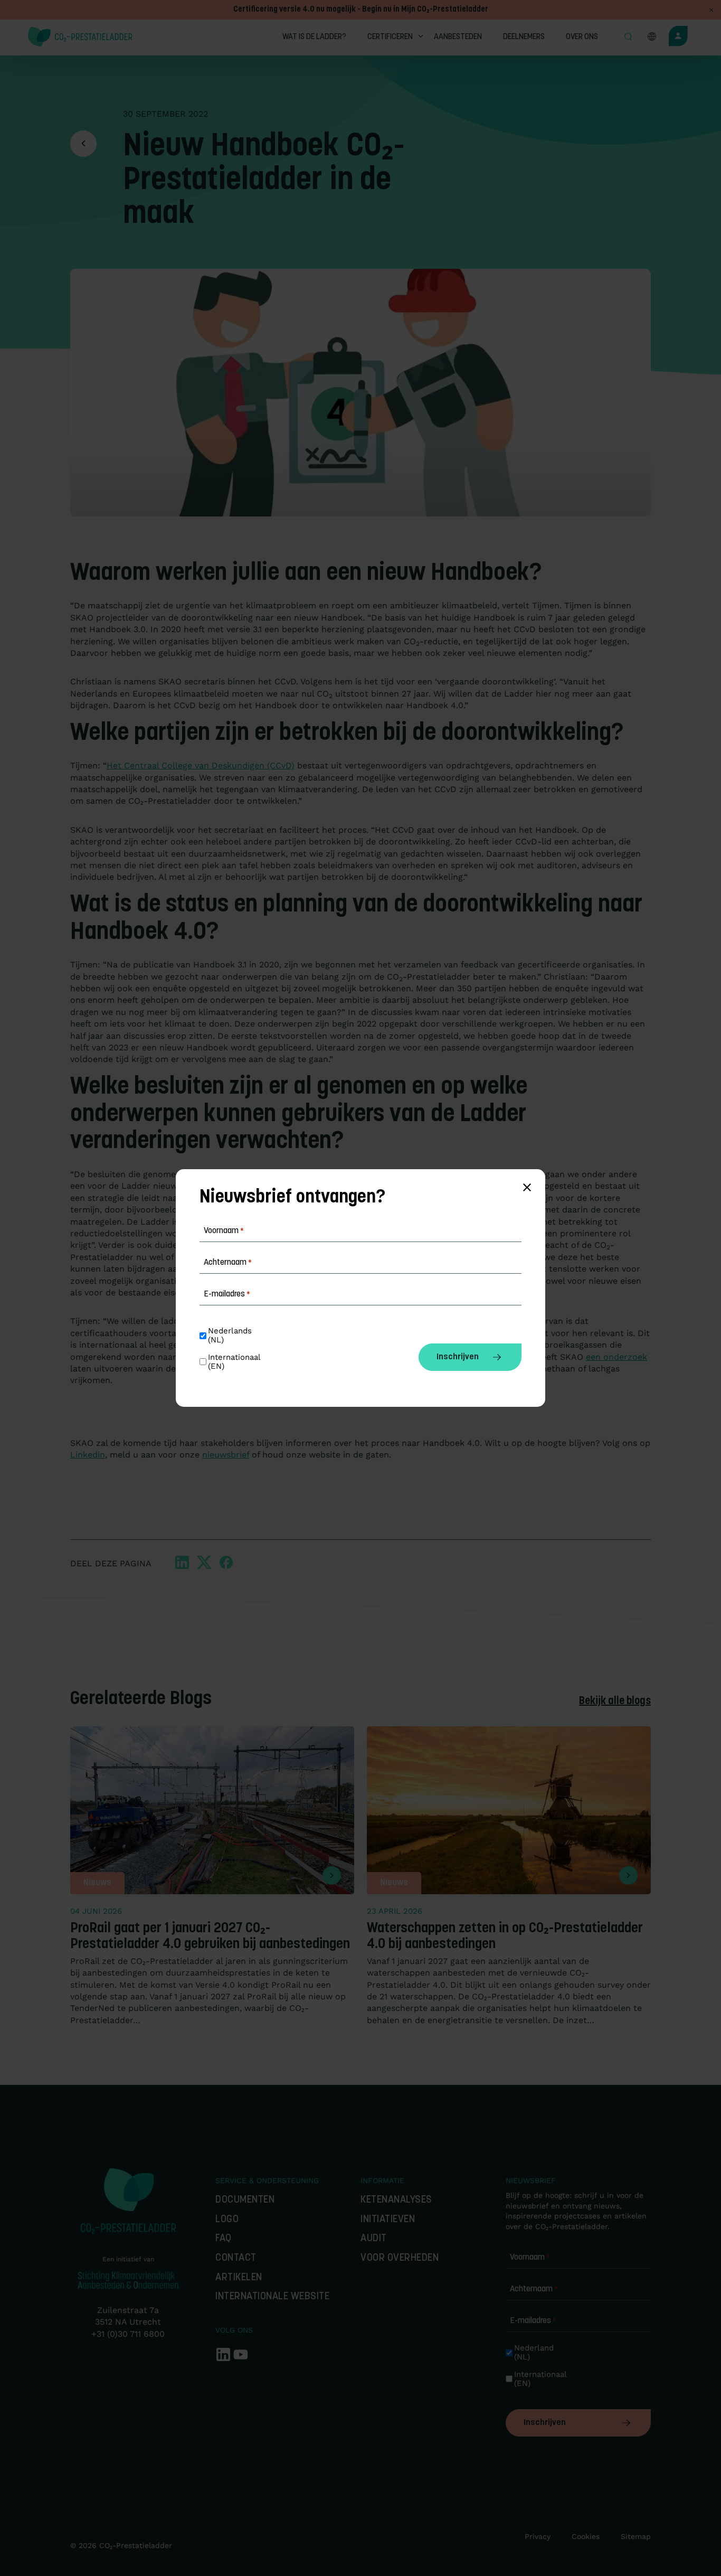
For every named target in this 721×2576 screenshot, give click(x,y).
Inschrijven (545, 2423)
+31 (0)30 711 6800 (128, 2334)
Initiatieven (388, 2220)
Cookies (586, 2536)
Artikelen (239, 2278)
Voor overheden (400, 2258)
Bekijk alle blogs (615, 1701)
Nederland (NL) (535, 2353)
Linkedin (88, 1455)
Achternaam (534, 2289)
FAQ (224, 2239)
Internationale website (272, 2297)
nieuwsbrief (226, 1455)
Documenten (245, 2200)
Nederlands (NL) (231, 1336)
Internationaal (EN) (539, 2379)
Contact (236, 2258)
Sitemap (636, 2536)
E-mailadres (533, 2321)
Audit (374, 2239)
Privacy (538, 2536)
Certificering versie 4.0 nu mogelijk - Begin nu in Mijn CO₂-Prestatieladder (361, 10)
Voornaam (530, 2258)
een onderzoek (616, 1357)
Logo (227, 2220)
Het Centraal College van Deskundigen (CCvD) (201, 765)
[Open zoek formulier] (628, 37)
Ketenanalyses (396, 2200)
